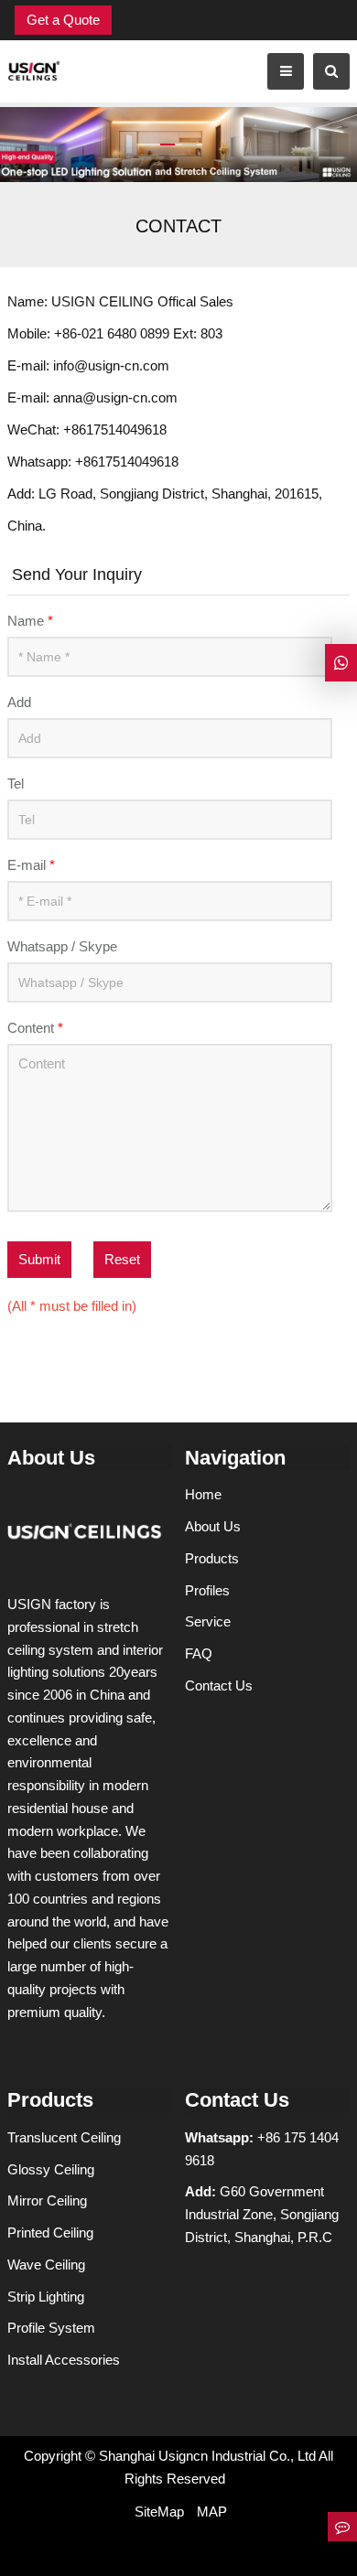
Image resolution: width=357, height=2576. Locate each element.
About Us (213, 1526)
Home (203, 1494)
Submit (39, 1259)
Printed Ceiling (50, 2233)
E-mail (31, 865)
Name (30, 621)
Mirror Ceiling (47, 2200)
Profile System (51, 2328)
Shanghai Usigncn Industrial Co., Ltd (207, 2456)
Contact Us (219, 1685)
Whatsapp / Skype (62, 946)
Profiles (207, 1590)
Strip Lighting (46, 2297)
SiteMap (159, 2512)
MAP (212, 2512)
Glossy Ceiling (51, 2169)
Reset (122, 1259)
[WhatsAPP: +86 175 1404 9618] (341, 663)
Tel (16, 784)
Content (35, 1028)
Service (208, 1621)
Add (19, 702)
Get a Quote (63, 20)
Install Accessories (64, 2360)
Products (212, 1558)
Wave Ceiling (46, 2265)
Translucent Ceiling (64, 2137)
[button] (168, 109)
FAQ (199, 1653)
